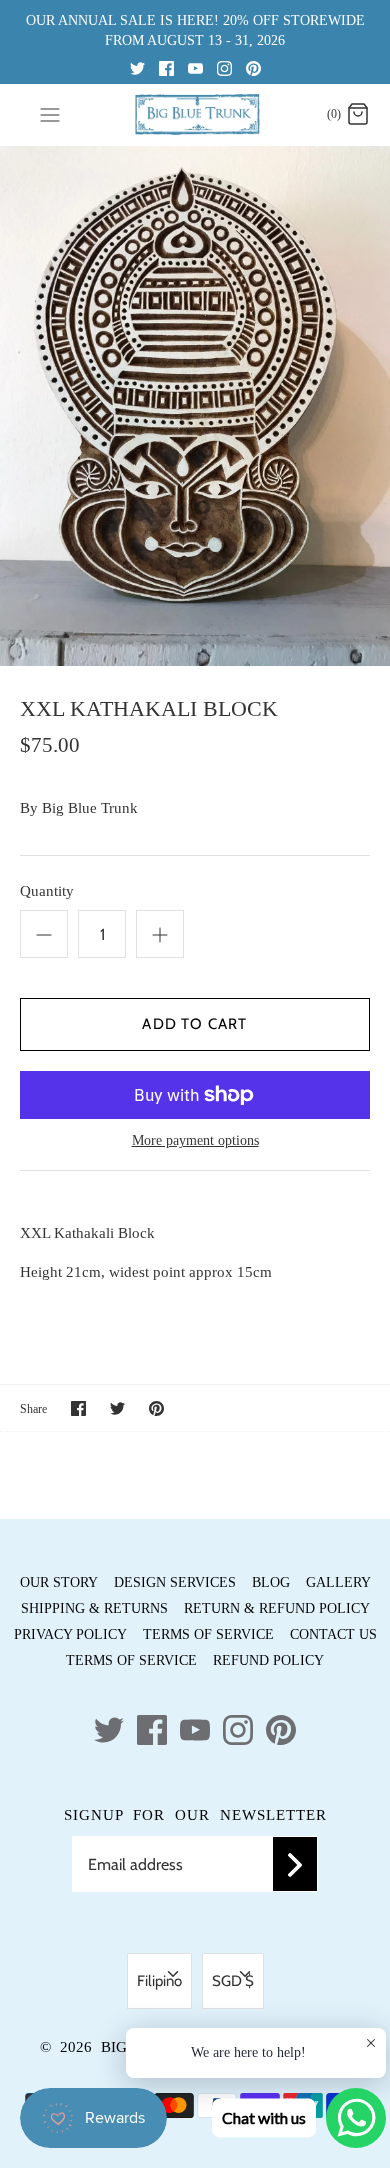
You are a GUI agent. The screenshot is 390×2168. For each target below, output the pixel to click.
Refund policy (268, 1660)
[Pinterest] (253, 67)
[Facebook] (166, 67)
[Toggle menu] (50, 114)
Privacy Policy (70, 1634)
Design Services (175, 1582)
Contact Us (333, 1634)
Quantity (47, 891)
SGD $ (233, 1981)
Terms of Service (208, 1634)
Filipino (159, 1981)
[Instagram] (224, 67)
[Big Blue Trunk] (195, 114)
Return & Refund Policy (277, 1608)
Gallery (338, 1582)
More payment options (195, 1140)
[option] (195, 406)
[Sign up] (295, 1864)
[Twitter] (137, 67)
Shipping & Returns (94, 1608)
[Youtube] (195, 67)
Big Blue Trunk (90, 808)
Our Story (59, 1582)
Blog (271, 1582)
